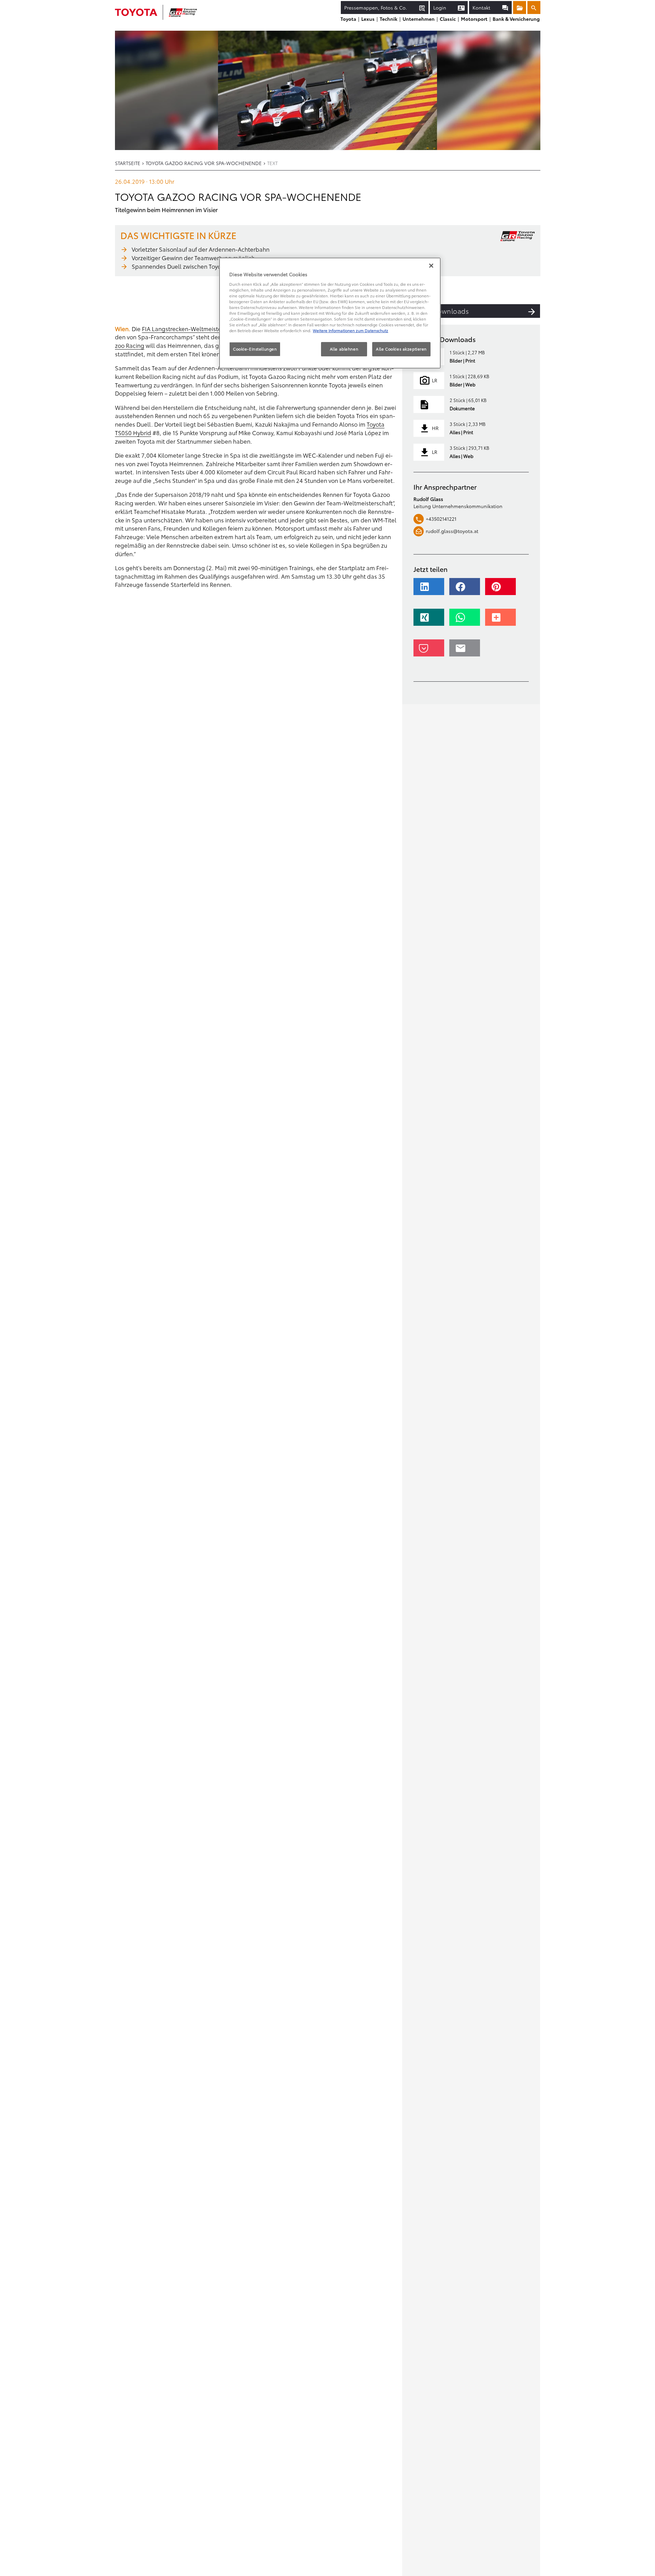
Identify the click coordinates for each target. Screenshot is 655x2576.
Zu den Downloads (438, 311)
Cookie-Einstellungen (255, 349)
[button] (431, 590)
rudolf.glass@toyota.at (452, 531)
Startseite (128, 163)
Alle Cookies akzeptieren (401, 349)
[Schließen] (431, 266)
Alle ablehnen (344, 349)
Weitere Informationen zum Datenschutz (351, 330)
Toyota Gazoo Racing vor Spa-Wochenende (204, 163)
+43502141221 (441, 519)
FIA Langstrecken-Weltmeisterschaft (191, 329)
